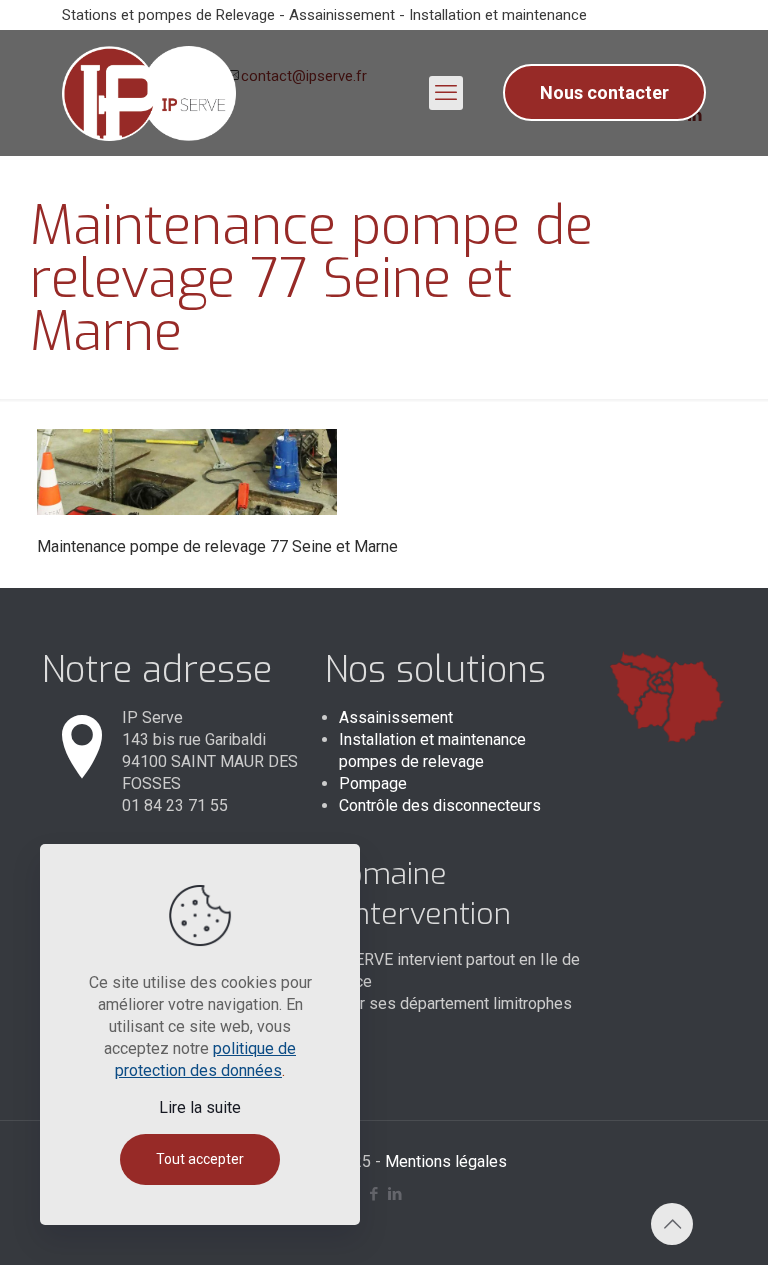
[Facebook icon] (373, 1194)
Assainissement (396, 717)
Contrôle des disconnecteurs (440, 805)
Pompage (373, 783)
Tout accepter (200, 1159)
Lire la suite (200, 1107)
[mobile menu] (446, 93)
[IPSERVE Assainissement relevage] (149, 92)
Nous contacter (604, 92)
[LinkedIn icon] (394, 1194)
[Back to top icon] (672, 1224)
